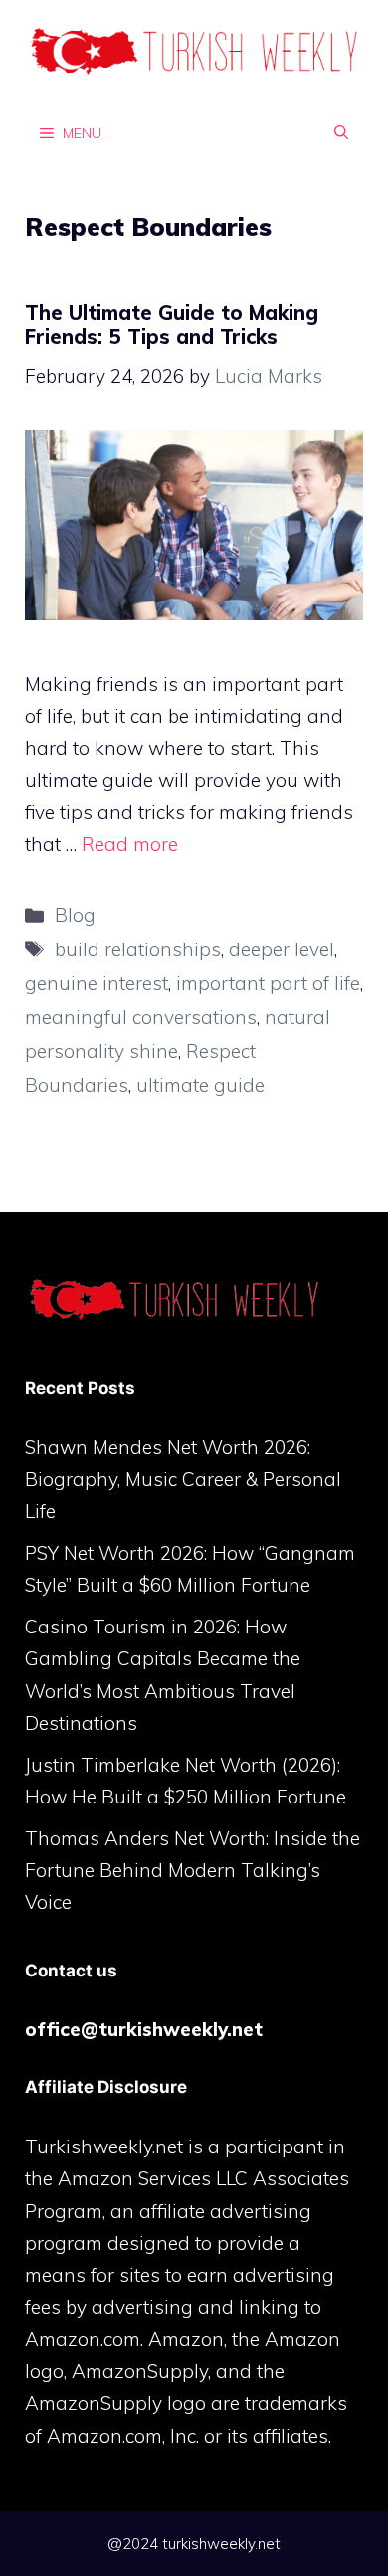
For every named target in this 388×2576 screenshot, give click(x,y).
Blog (75, 915)
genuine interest (97, 983)
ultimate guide (200, 1085)
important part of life (268, 983)
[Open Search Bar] (341, 132)
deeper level (282, 949)
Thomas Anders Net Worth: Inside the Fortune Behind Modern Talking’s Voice (193, 1871)
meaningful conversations (141, 1017)
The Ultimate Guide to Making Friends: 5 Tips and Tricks (172, 325)
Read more (130, 844)
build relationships (138, 949)
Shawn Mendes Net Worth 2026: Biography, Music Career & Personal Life (183, 1479)
